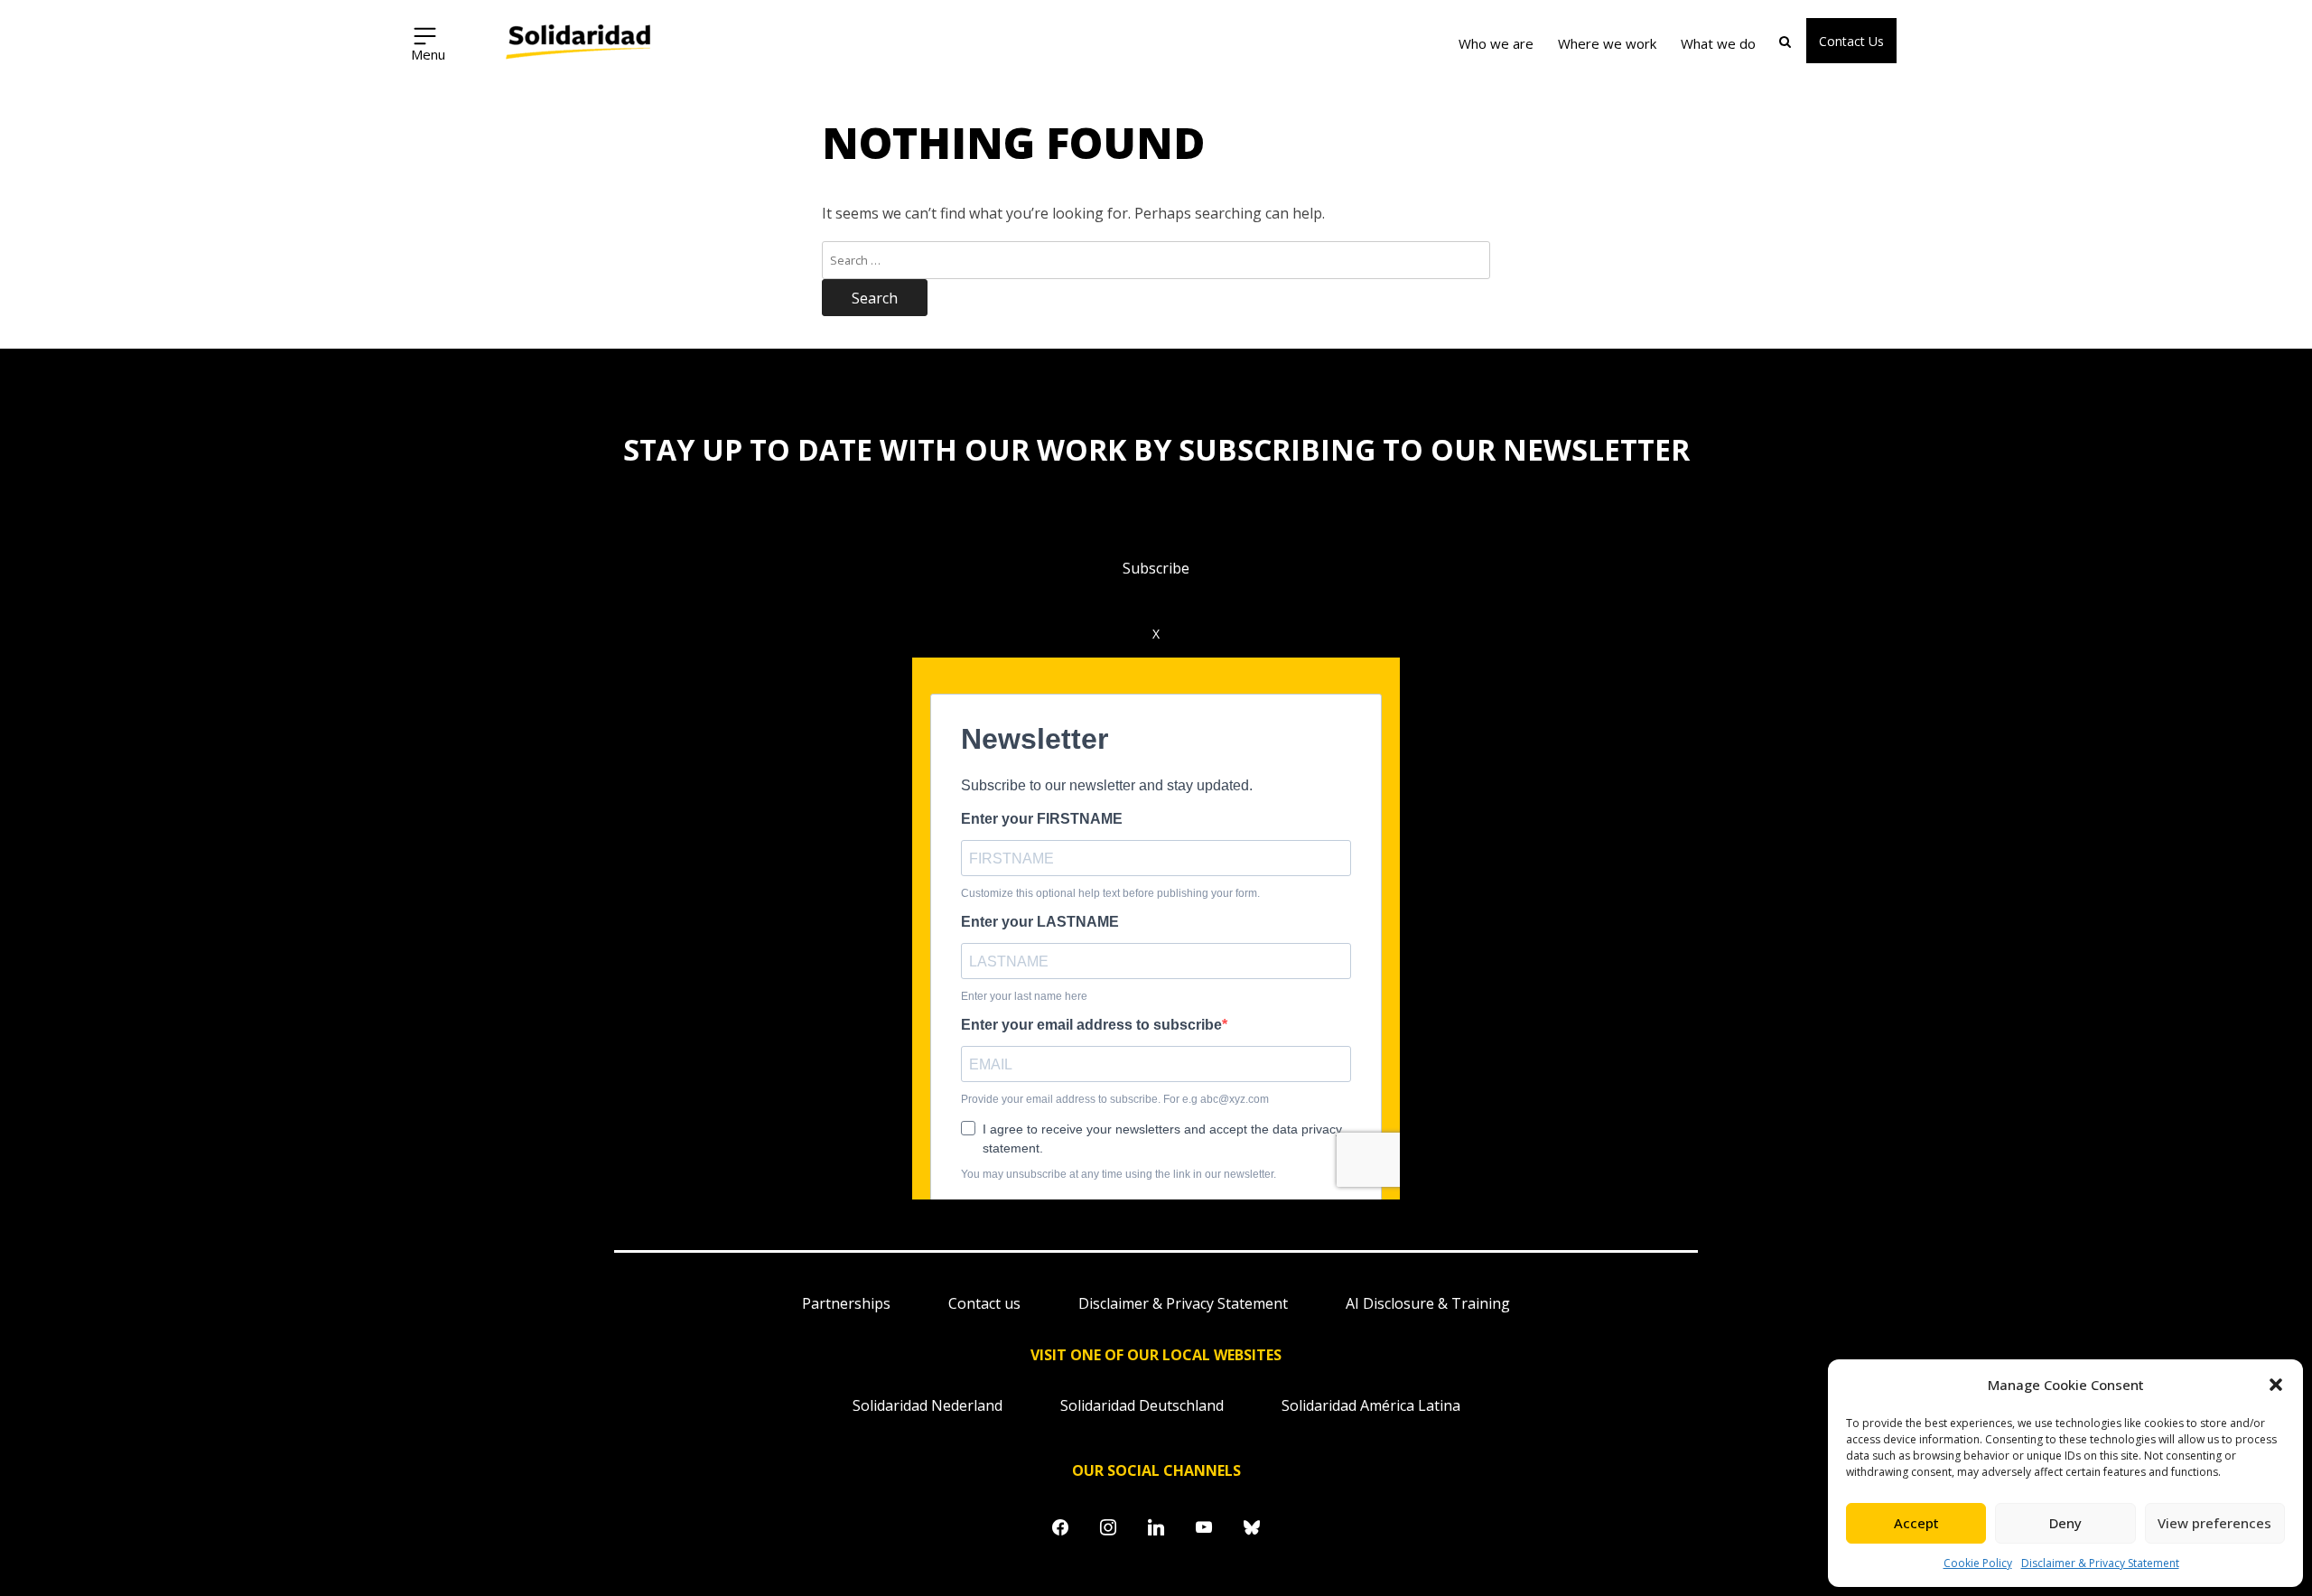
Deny (2065, 1523)
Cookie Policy (1978, 1563)
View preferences (2214, 1523)
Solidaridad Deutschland (1142, 1405)
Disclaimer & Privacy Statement (2100, 1563)
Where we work (1607, 43)
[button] (2276, 1385)
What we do (1718, 43)
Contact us (984, 1303)
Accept (1916, 1523)
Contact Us (1851, 41)
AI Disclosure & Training (1428, 1303)
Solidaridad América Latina (1371, 1405)
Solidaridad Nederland (928, 1405)
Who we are (1496, 43)
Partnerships (846, 1303)
